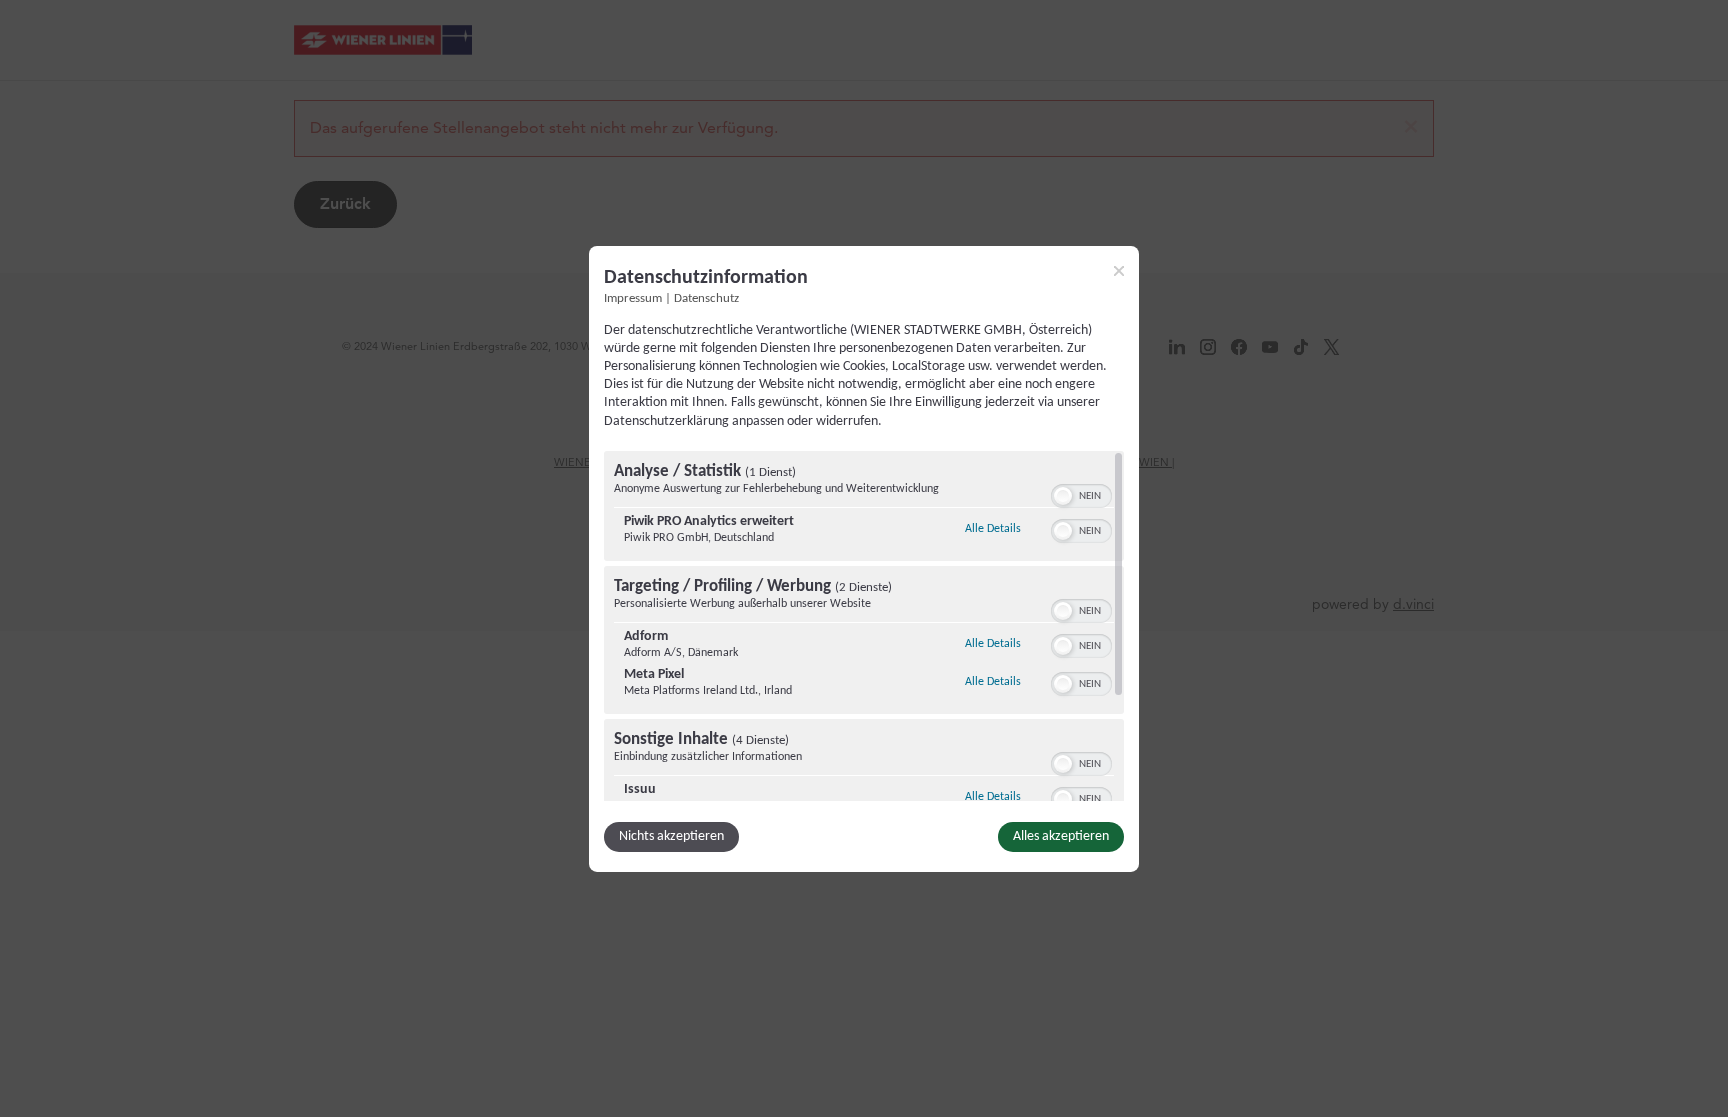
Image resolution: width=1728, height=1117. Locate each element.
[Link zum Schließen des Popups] (1119, 270)
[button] (1063, 496)
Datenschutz (706, 298)
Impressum (633, 298)
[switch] (1081, 494)
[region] (864, 626)
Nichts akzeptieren (671, 836)
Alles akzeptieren (1061, 836)
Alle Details (993, 528)
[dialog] (864, 558)
